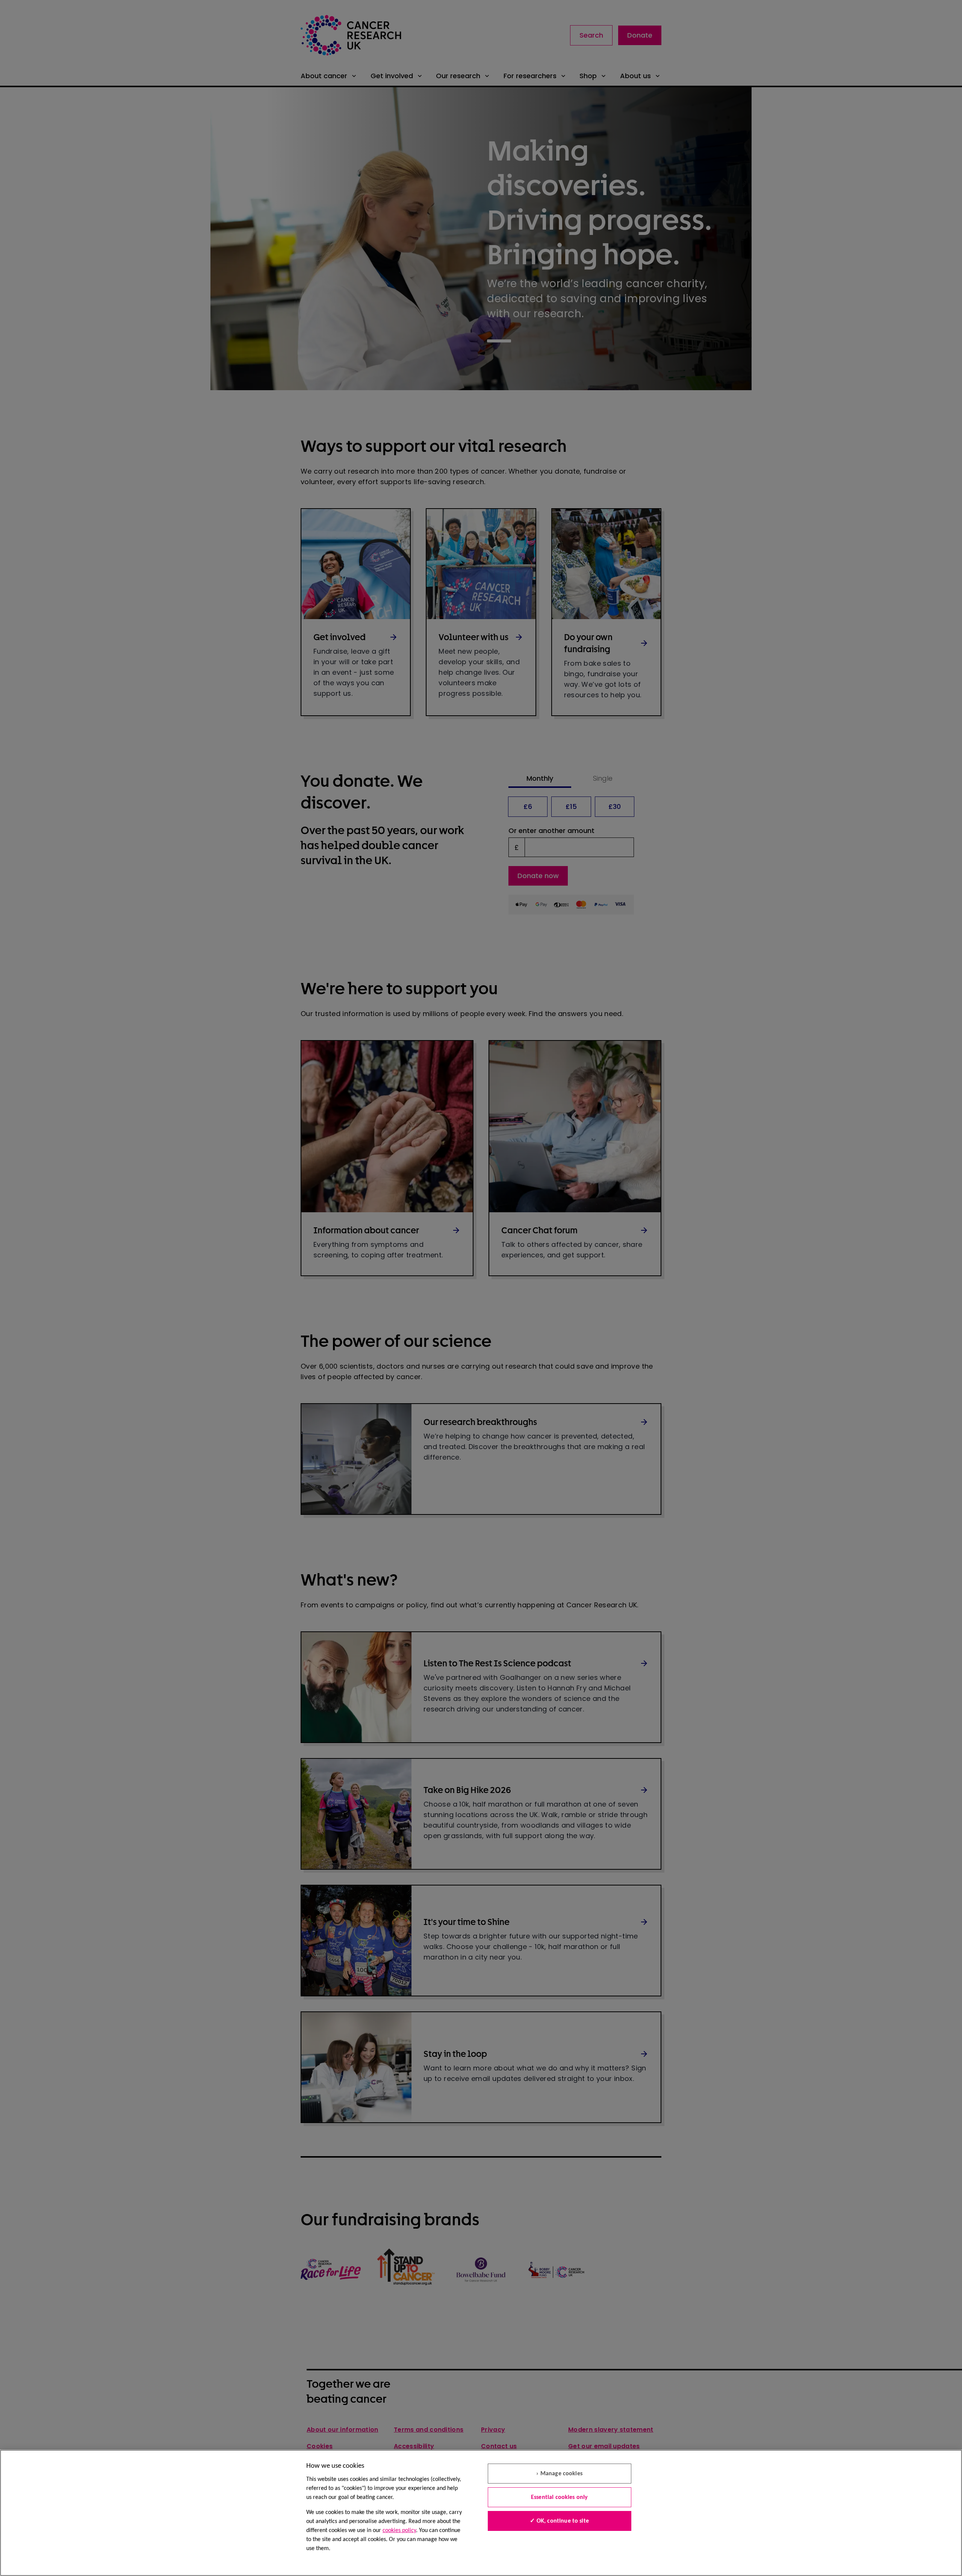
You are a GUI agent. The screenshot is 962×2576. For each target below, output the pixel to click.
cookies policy (399, 2531)
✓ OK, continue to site (559, 2521)
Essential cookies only (560, 2497)
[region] (481, 2513)
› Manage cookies (559, 2474)
